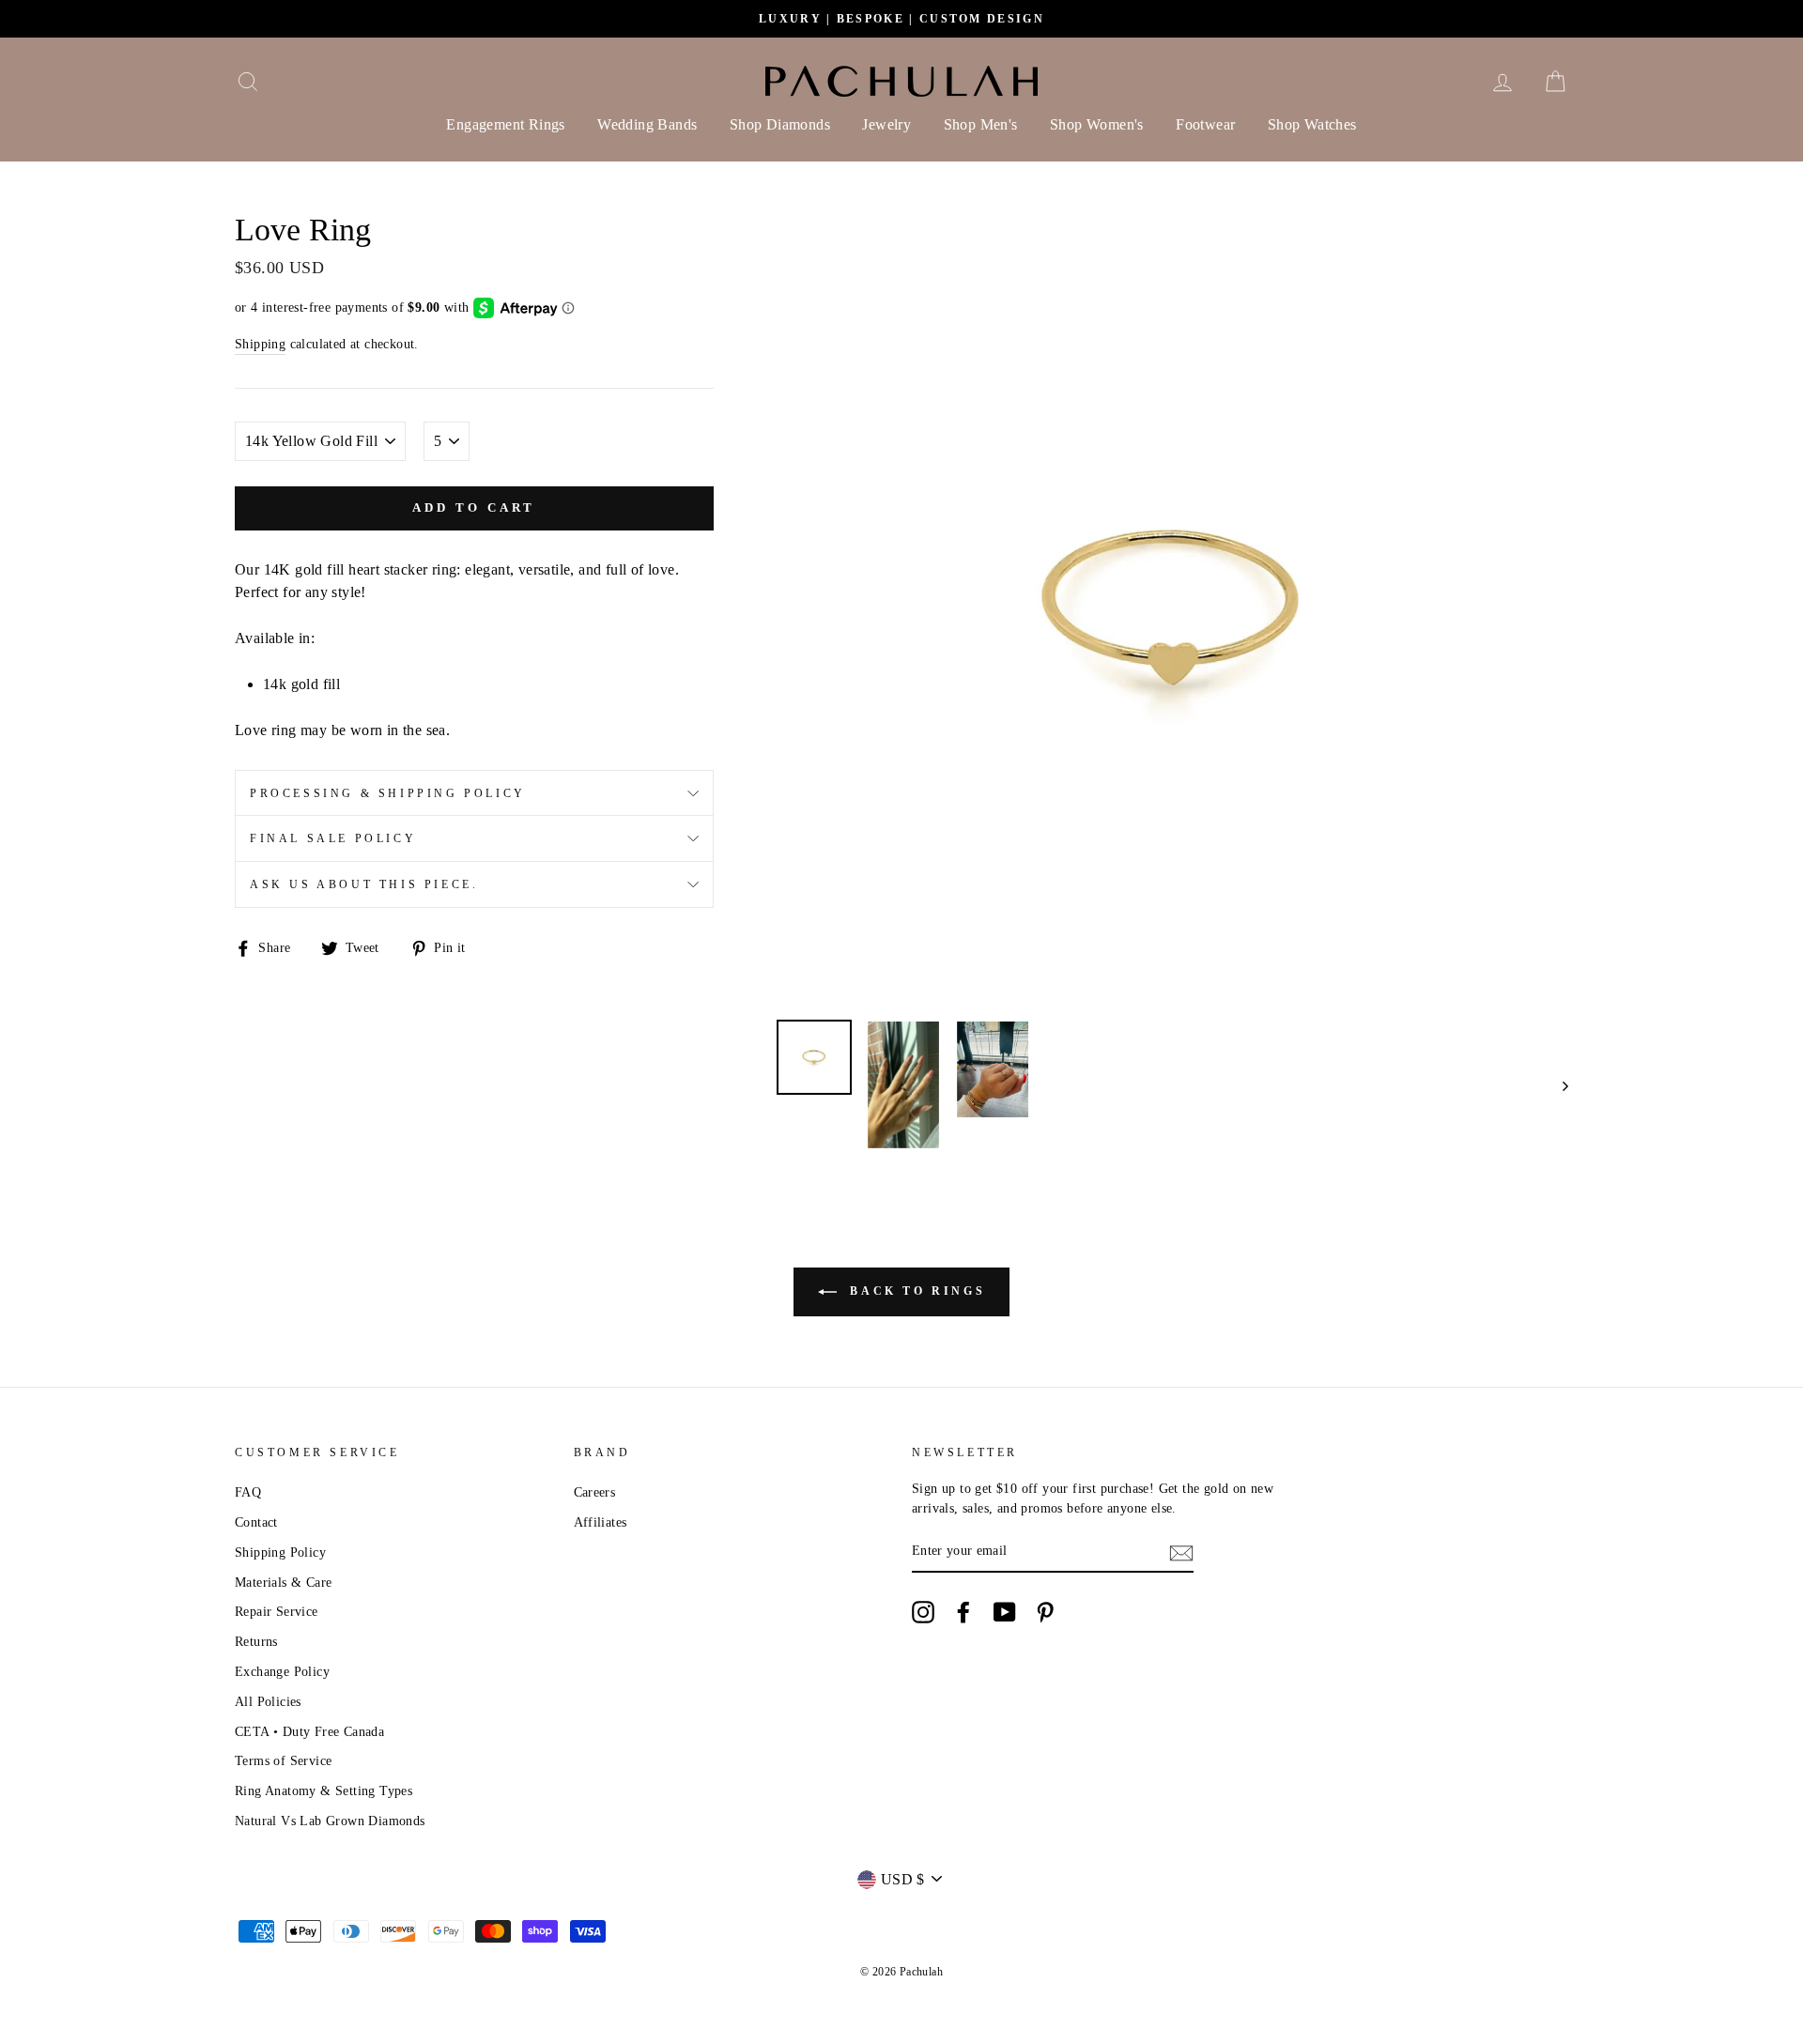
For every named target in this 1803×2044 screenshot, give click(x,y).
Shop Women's (1097, 124)
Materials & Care (283, 1583)
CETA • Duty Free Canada (309, 1732)
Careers (595, 1492)
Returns (256, 1642)
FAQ (248, 1492)
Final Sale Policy (333, 838)
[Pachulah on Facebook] (963, 1612)
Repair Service (277, 1612)
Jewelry (886, 124)
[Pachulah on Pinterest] (1045, 1612)
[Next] (1556, 1085)
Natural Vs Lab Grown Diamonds (330, 1821)
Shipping (260, 344)
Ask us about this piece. (364, 884)
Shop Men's (981, 124)
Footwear (1205, 124)
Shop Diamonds (780, 124)
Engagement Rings (505, 124)
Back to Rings (915, 1291)
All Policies (268, 1702)
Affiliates (601, 1522)
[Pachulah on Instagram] (923, 1612)
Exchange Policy (282, 1672)
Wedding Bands (647, 124)
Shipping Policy (280, 1552)
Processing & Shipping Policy (388, 793)
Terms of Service (283, 1761)
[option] (901, 19)
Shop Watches (1312, 124)
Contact (256, 1522)
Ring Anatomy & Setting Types (324, 1791)
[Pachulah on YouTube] (1005, 1612)
